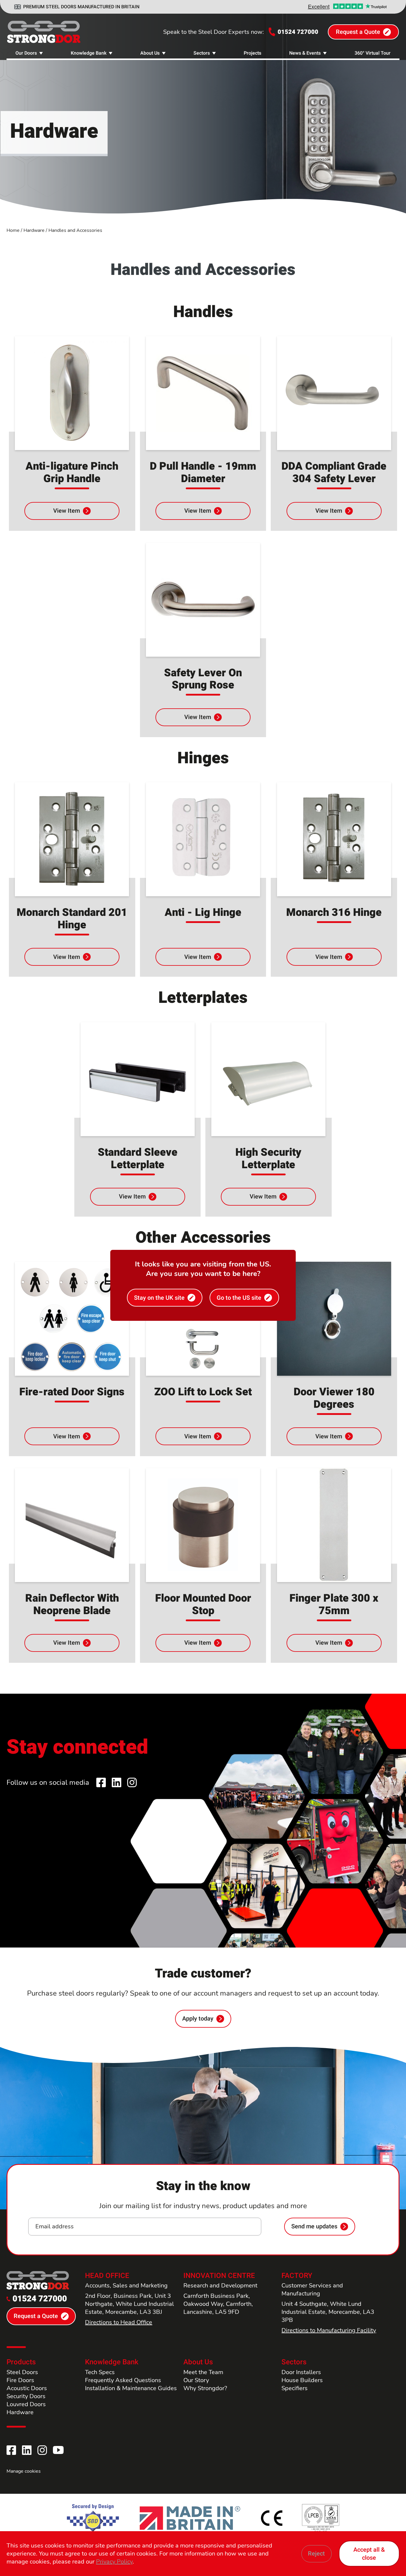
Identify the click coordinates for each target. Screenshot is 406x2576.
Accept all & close (369, 2554)
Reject (316, 2554)
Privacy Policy (114, 2562)
